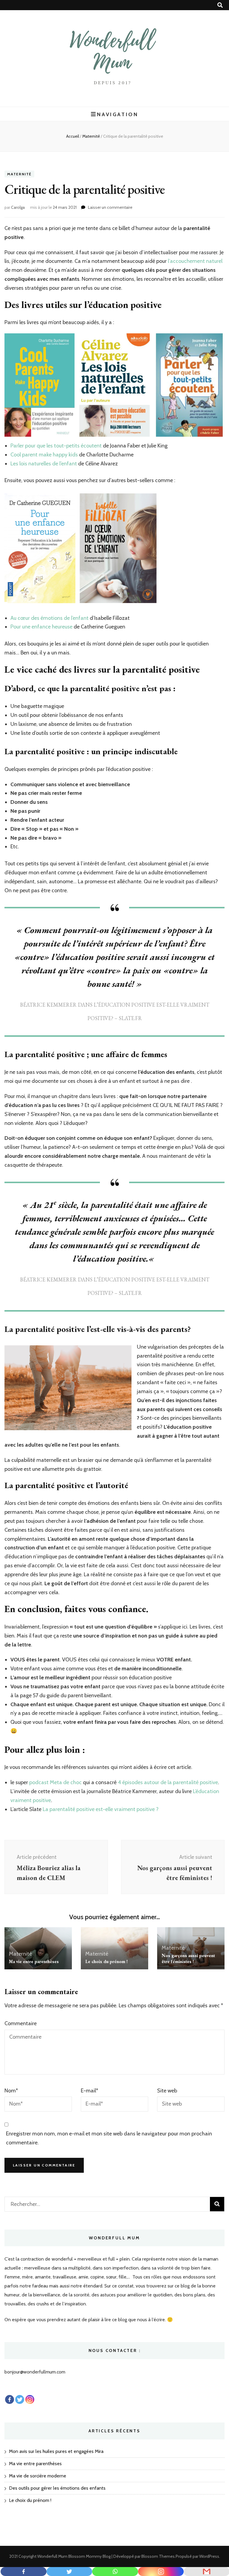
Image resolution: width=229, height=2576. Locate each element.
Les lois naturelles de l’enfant (44, 464)
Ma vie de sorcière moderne (38, 2476)
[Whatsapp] (115, 2572)
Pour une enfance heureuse (41, 627)
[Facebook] (24, 2572)
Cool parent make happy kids (44, 455)
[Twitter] (69, 2572)
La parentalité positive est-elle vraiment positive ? (101, 1809)
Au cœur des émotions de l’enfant (49, 618)
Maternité (19, 174)
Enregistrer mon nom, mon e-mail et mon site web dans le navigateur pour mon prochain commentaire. (109, 2138)
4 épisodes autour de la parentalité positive (167, 1782)
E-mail (89, 2091)
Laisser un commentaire (110, 207)
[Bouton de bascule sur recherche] (220, 5)
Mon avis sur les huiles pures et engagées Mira (56, 2451)
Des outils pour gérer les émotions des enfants (57, 2488)
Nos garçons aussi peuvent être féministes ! (188, 1958)
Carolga (18, 207)
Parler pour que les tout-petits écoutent (56, 446)
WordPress (209, 2556)
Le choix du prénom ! (106, 1961)
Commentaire (21, 2023)
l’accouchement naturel (195, 261)
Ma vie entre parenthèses (34, 1961)
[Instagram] (30, 2399)
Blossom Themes (158, 2556)
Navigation (117, 114)
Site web (167, 2091)
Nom (11, 2091)
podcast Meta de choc (55, 1782)
